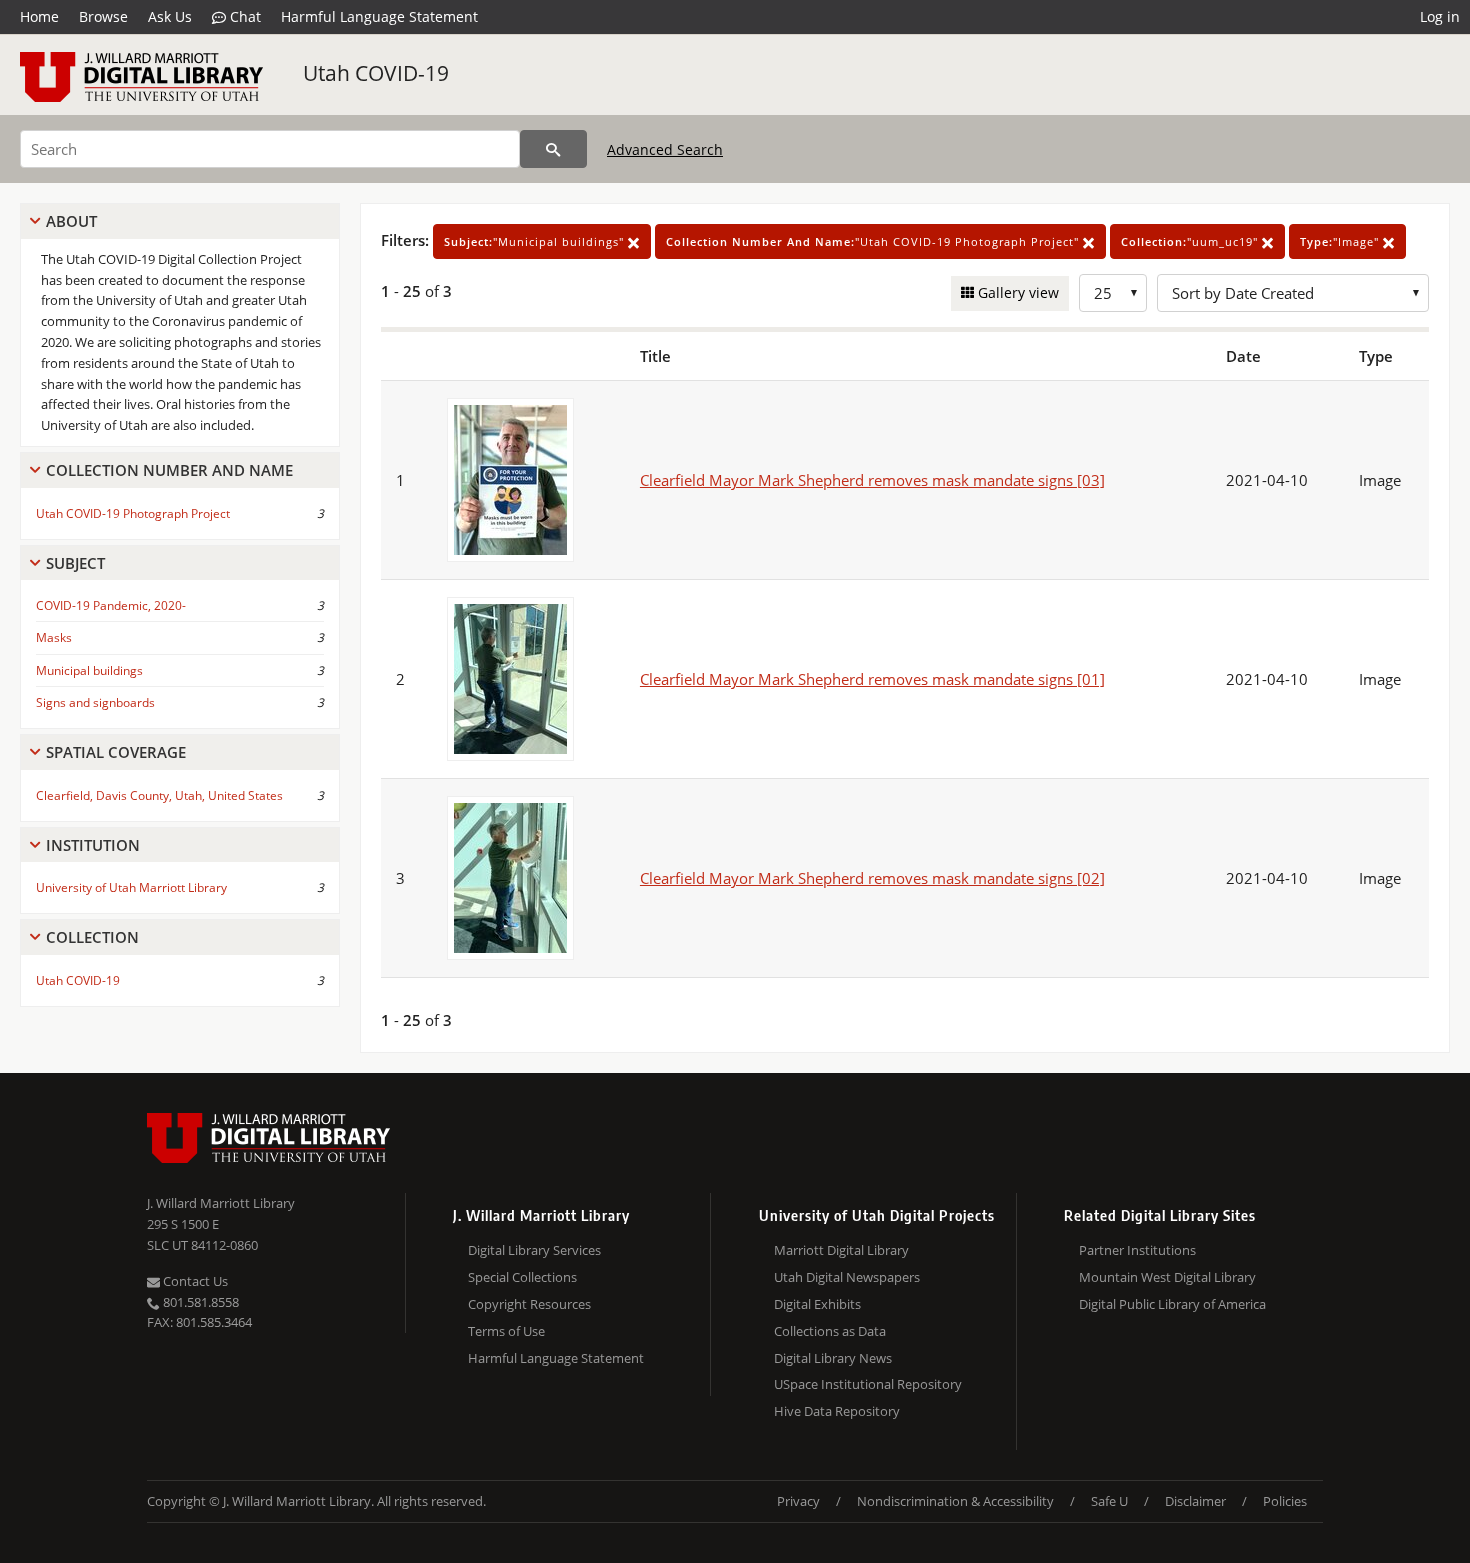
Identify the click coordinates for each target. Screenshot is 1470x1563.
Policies (1285, 1501)
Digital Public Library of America (1172, 1304)
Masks (54, 637)
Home (39, 16)
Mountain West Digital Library (1167, 1277)
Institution (93, 845)
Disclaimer (1195, 1501)
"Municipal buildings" (536, 241)
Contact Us (194, 1281)
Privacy (798, 1501)
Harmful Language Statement (379, 16)
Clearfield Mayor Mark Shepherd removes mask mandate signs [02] (872, 878)
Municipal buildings (89, 670)
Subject (75, 563)
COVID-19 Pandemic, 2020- (111, 605)
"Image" (1341, 241)
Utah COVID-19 (376, 73)
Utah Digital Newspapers (847, 1277)
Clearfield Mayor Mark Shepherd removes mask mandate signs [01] (872, 679)
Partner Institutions (1137, 1250)
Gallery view (1016, 292)
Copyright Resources (529, 1304)
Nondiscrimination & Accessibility (955, 1501)
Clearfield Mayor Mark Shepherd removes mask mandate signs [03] (872, 480)
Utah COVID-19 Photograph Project (133, 513)
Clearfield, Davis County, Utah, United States (159, 795)
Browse (103, 16)
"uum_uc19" (1191, 241)
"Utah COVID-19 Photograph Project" (874, 241)
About (71, 221)
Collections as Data (830, 1331)
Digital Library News (833, 1358)
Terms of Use (506, 1331)
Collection (92, 937)
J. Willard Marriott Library (221, 1203)
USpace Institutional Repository (868, 1384)
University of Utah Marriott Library (131, 887)
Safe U (1109, 1501)
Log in (1440, 16)
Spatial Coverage (116, 752)
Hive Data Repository (837, 1411)
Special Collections (522, 1277)
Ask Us (170, 16)
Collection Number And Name (169, 470)
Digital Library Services (534, 1250)
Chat (243, 16)
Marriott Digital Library (841, 1250)
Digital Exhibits (817, 1304)
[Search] (553, 149)
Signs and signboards (95, 702)
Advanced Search (665, 149)
